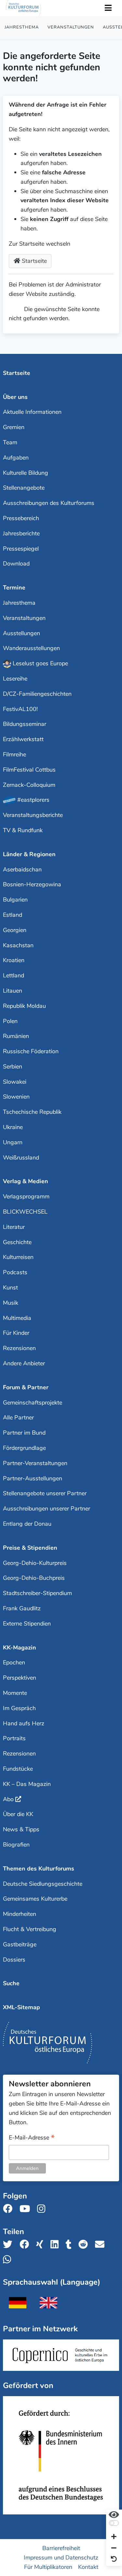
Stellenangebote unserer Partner (45, 1493)
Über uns (15, 397)
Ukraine (13, 1127)
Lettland (14, 975)
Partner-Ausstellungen (33, 1478)
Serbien (13, 1067)
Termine (14, 588)
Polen (10, 1021)
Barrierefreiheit (61, 2548)
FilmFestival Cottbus (29, 770)
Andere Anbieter (24, 1363)
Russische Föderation (31, 1051)
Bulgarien (15, 900)
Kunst (10, 1288)
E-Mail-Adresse (32, 2138)
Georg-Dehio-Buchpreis (34, 1578)
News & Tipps (21, 1829)
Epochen (14, 1662)
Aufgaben (16, 458)
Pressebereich (21, 518)
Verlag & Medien (26, 1181)
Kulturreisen (18, 1257)
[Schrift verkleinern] (114, 2548)
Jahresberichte (21, 533)
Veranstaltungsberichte (33, 815)
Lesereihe (15, 679)
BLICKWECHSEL (25, 1212)
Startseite (34, 261)
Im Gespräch (19, 1708)
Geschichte (17, 1242)
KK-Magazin (20, 1648)
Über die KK (18, 1814)
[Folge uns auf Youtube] (27, 2209)
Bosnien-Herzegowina (32, 884)
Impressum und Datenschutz (61, 2557)
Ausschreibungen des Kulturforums (49, 503)
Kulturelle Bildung (26, 473)
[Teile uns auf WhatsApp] (9, 2260)
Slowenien (16, 1097)
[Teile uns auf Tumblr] (71, 2245)
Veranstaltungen (71, 27)
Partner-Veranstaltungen (35, 1463)
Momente (15, 1693)
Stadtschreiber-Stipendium (37, 1593)
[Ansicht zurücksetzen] (114, 2559)
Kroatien (14, 960)
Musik (11, 1303)
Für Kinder (16, 1333)
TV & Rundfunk (23, 830)
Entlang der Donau (27, 1524)
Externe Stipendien (27, 1624)
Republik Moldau (24, 1006)
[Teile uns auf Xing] (42, 2245)
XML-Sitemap (21, 2007)
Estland (13, 915)
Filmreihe (14, 754)
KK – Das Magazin (27, 1784)
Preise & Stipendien (30, 1548)
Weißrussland (21, 1158)
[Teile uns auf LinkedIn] (56, 2245)
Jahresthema (22, 27)
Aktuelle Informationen (32, 412)
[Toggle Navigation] (108, 8)
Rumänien (16, 1036)
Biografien (16, 1845)
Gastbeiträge (20, 1944)
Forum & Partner (26, 1387)
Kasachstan (18, 945)
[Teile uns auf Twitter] (10, 2245)
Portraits (14, 1738)
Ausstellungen (21, 633)
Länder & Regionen (29, 854)
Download (16, 564)
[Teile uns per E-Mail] (102, 2245)
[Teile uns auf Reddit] (85, 2245)
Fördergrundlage (24, 1448)
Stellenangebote (24, 488)
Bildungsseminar (25, 724)
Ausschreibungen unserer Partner (47, 1509)
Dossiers (14, 1960)
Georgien (15, 930)
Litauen (13, 991)
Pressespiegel (21, 549)
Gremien (14, 427)
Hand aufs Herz (24, 1723)
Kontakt (88, 2567)
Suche (11, 1983)
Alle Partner (18, 1417)
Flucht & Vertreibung (30, 1929)
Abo (8, 1799)
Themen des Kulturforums (39, 1869)
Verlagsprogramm (26, 1196)
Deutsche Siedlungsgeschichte (43, 1884)
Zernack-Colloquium (29, 785)
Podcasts (15, 1272)
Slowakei (15, 1082)
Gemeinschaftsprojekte (33, 1403)
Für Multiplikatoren (48, 2567)
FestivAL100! (20, 709)
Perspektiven (20, 1678)
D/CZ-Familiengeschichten (37, 694)
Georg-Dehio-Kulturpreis (35, 1563)
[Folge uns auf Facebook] (10, 2209)
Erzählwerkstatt (23, 739)
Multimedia (17, 1318)
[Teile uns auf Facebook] (26, 2245)
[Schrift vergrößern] (114, 2537)
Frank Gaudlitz (22, 1608)
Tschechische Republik (32, 1112)
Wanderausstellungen (31, 648)
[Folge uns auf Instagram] (43, 2209)
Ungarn (13, 1142)
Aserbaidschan (22, 869)
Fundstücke (18, 1769)
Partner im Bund (24, 1433)
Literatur (14, 1227)
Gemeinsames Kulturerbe (35, 1899)
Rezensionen (19, 1348)
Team (10, 442)
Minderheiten (20, 1914)
